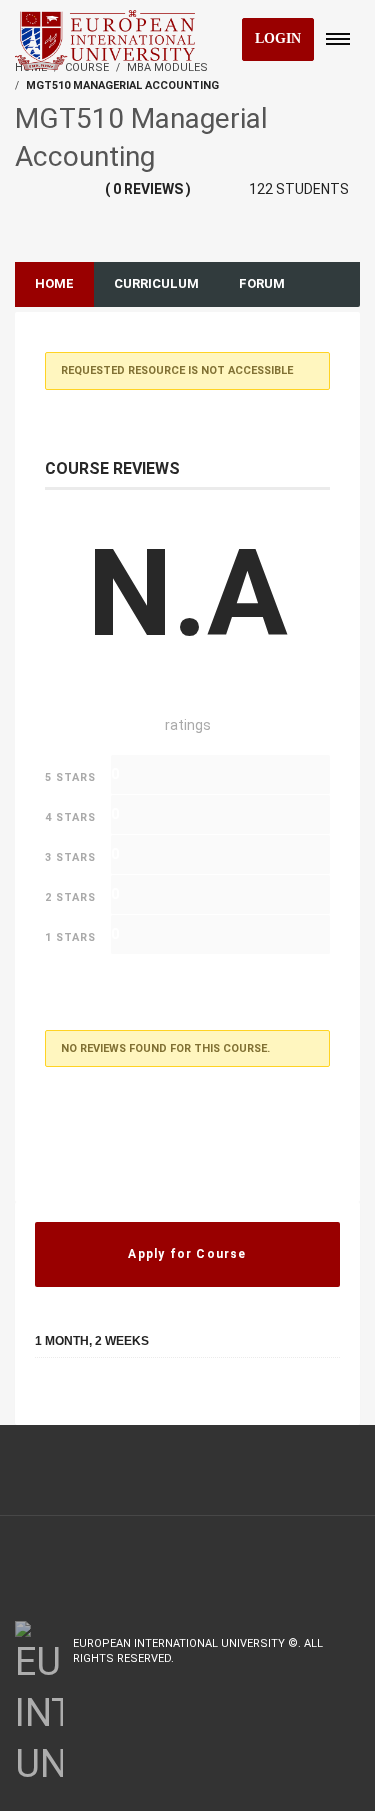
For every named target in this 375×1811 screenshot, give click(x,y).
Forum (262, 283)
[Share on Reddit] (170, 1393)
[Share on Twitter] (92, 1393)
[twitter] (309, 1674)
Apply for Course (187, 1254)
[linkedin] (348, 1674)
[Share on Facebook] (50, 1393)
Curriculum (156, 283)
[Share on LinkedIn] (131, 1393)
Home (54, 283)
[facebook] (267, 1674)
